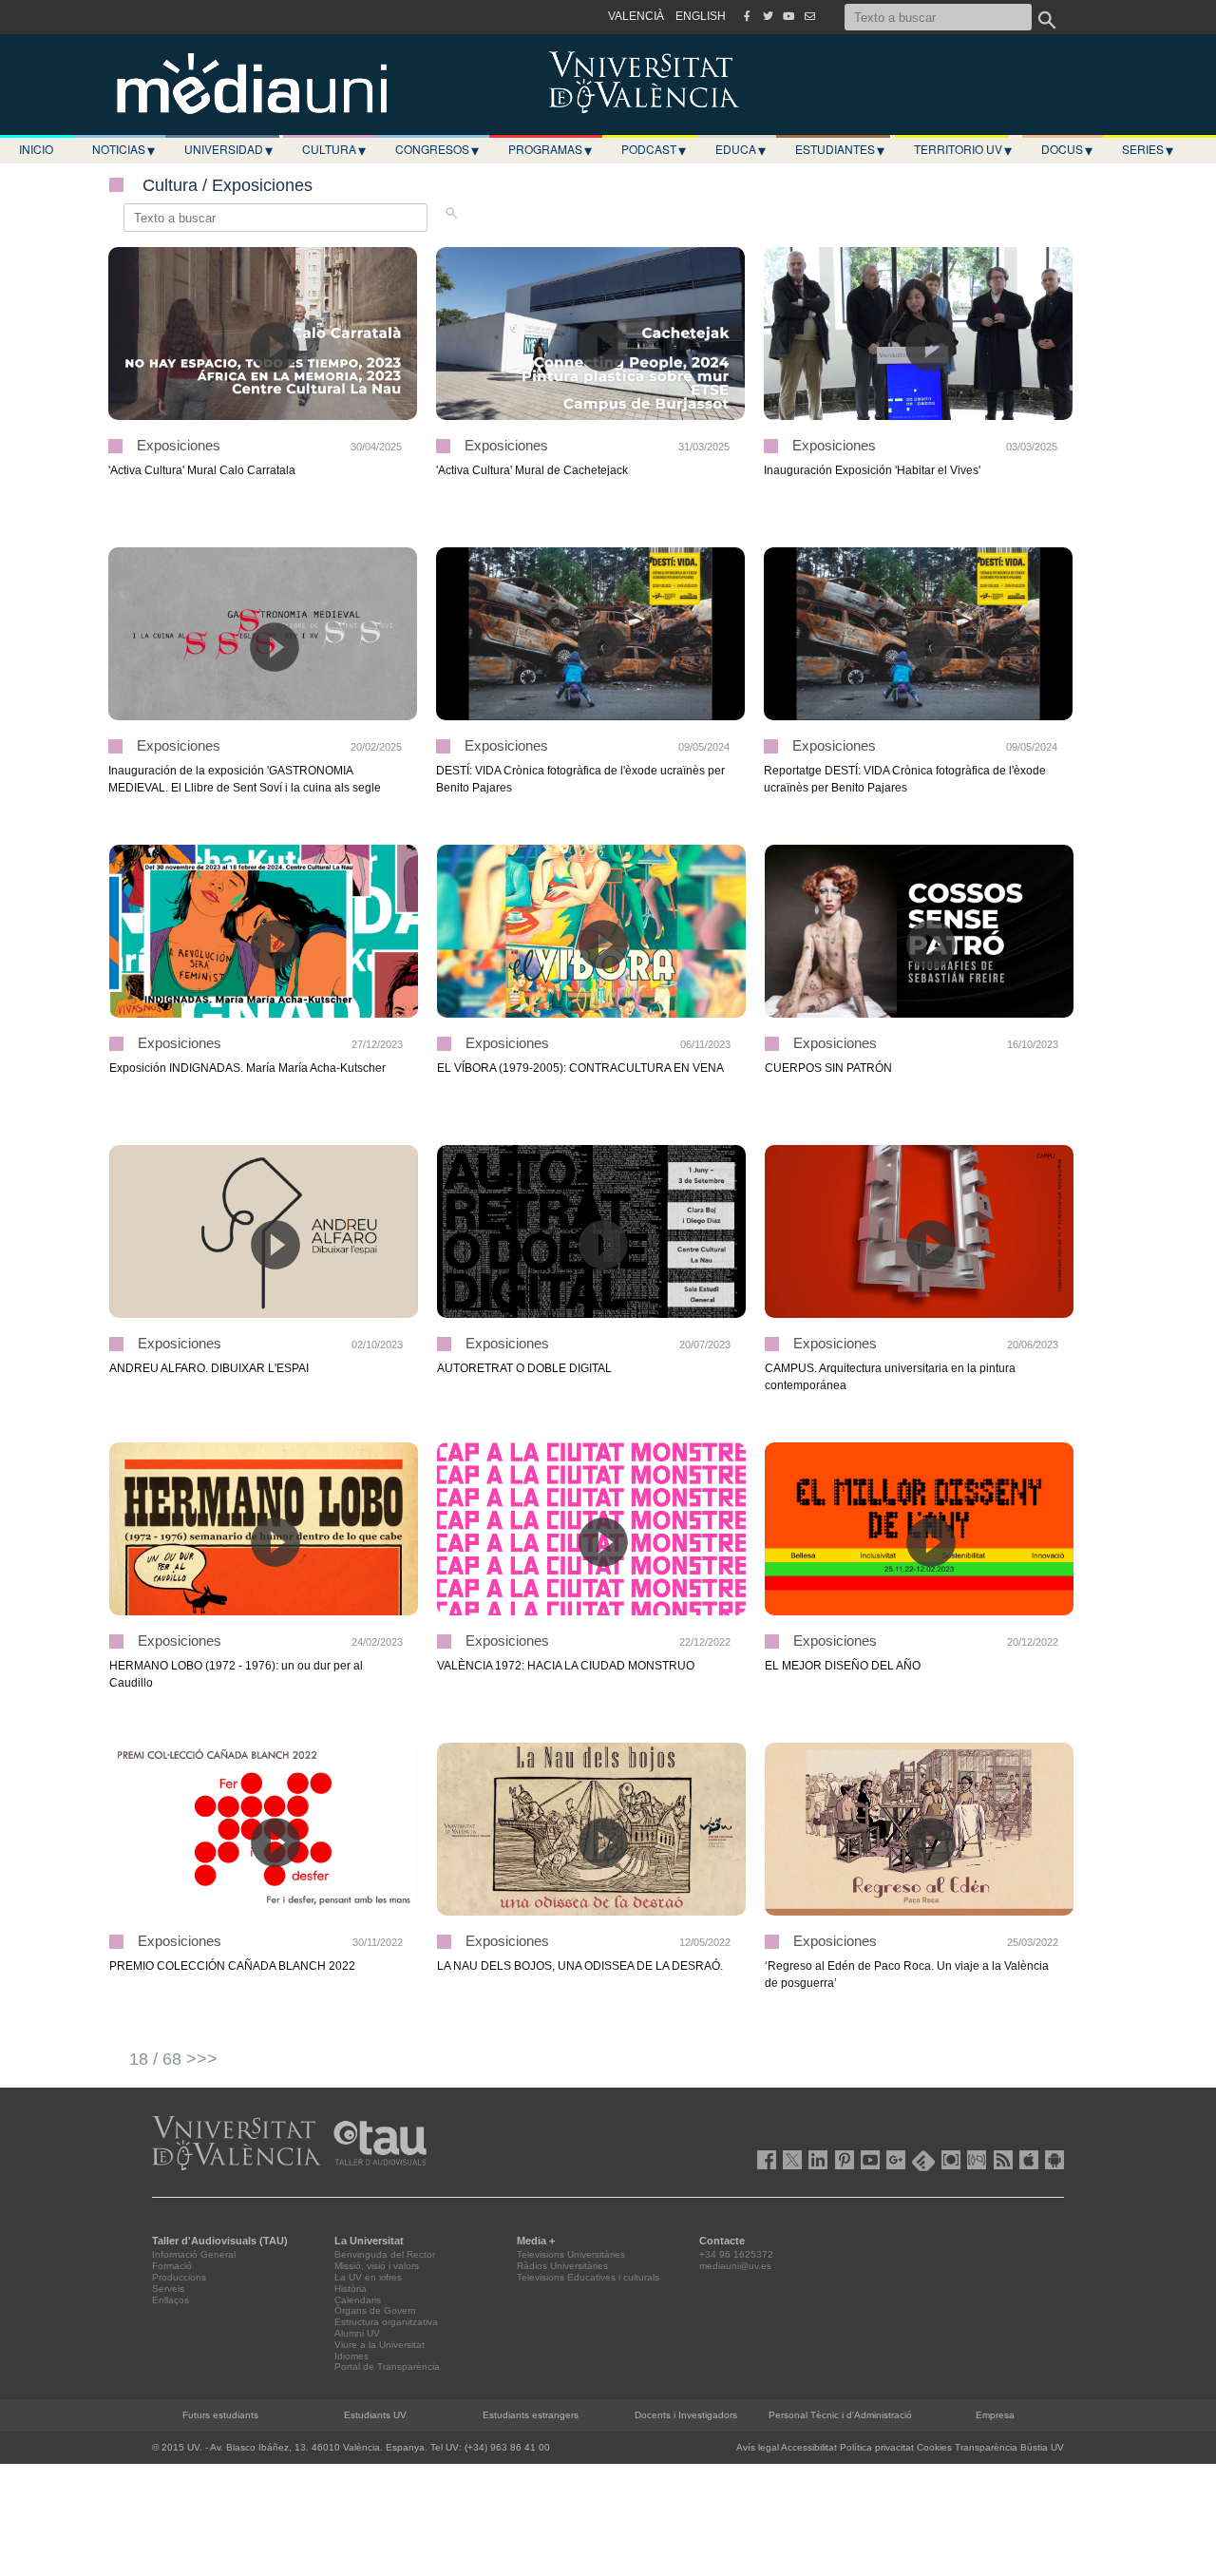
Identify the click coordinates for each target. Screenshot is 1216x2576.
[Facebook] (747, 16)
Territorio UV (963, 149)
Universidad (228, 149)
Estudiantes (840, 149)
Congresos (437, 149)
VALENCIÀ (636, 16)
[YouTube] (788, 16)
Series (1148, 149)
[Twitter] (768, 16)
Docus (1067, 149)
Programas (550, 149)
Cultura (334, 149)
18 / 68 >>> (173, 2059)
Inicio (36, 149)
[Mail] (809, 16)
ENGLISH (701, 16)
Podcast (654, 149)
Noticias (123, 149)
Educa (741, 149)
